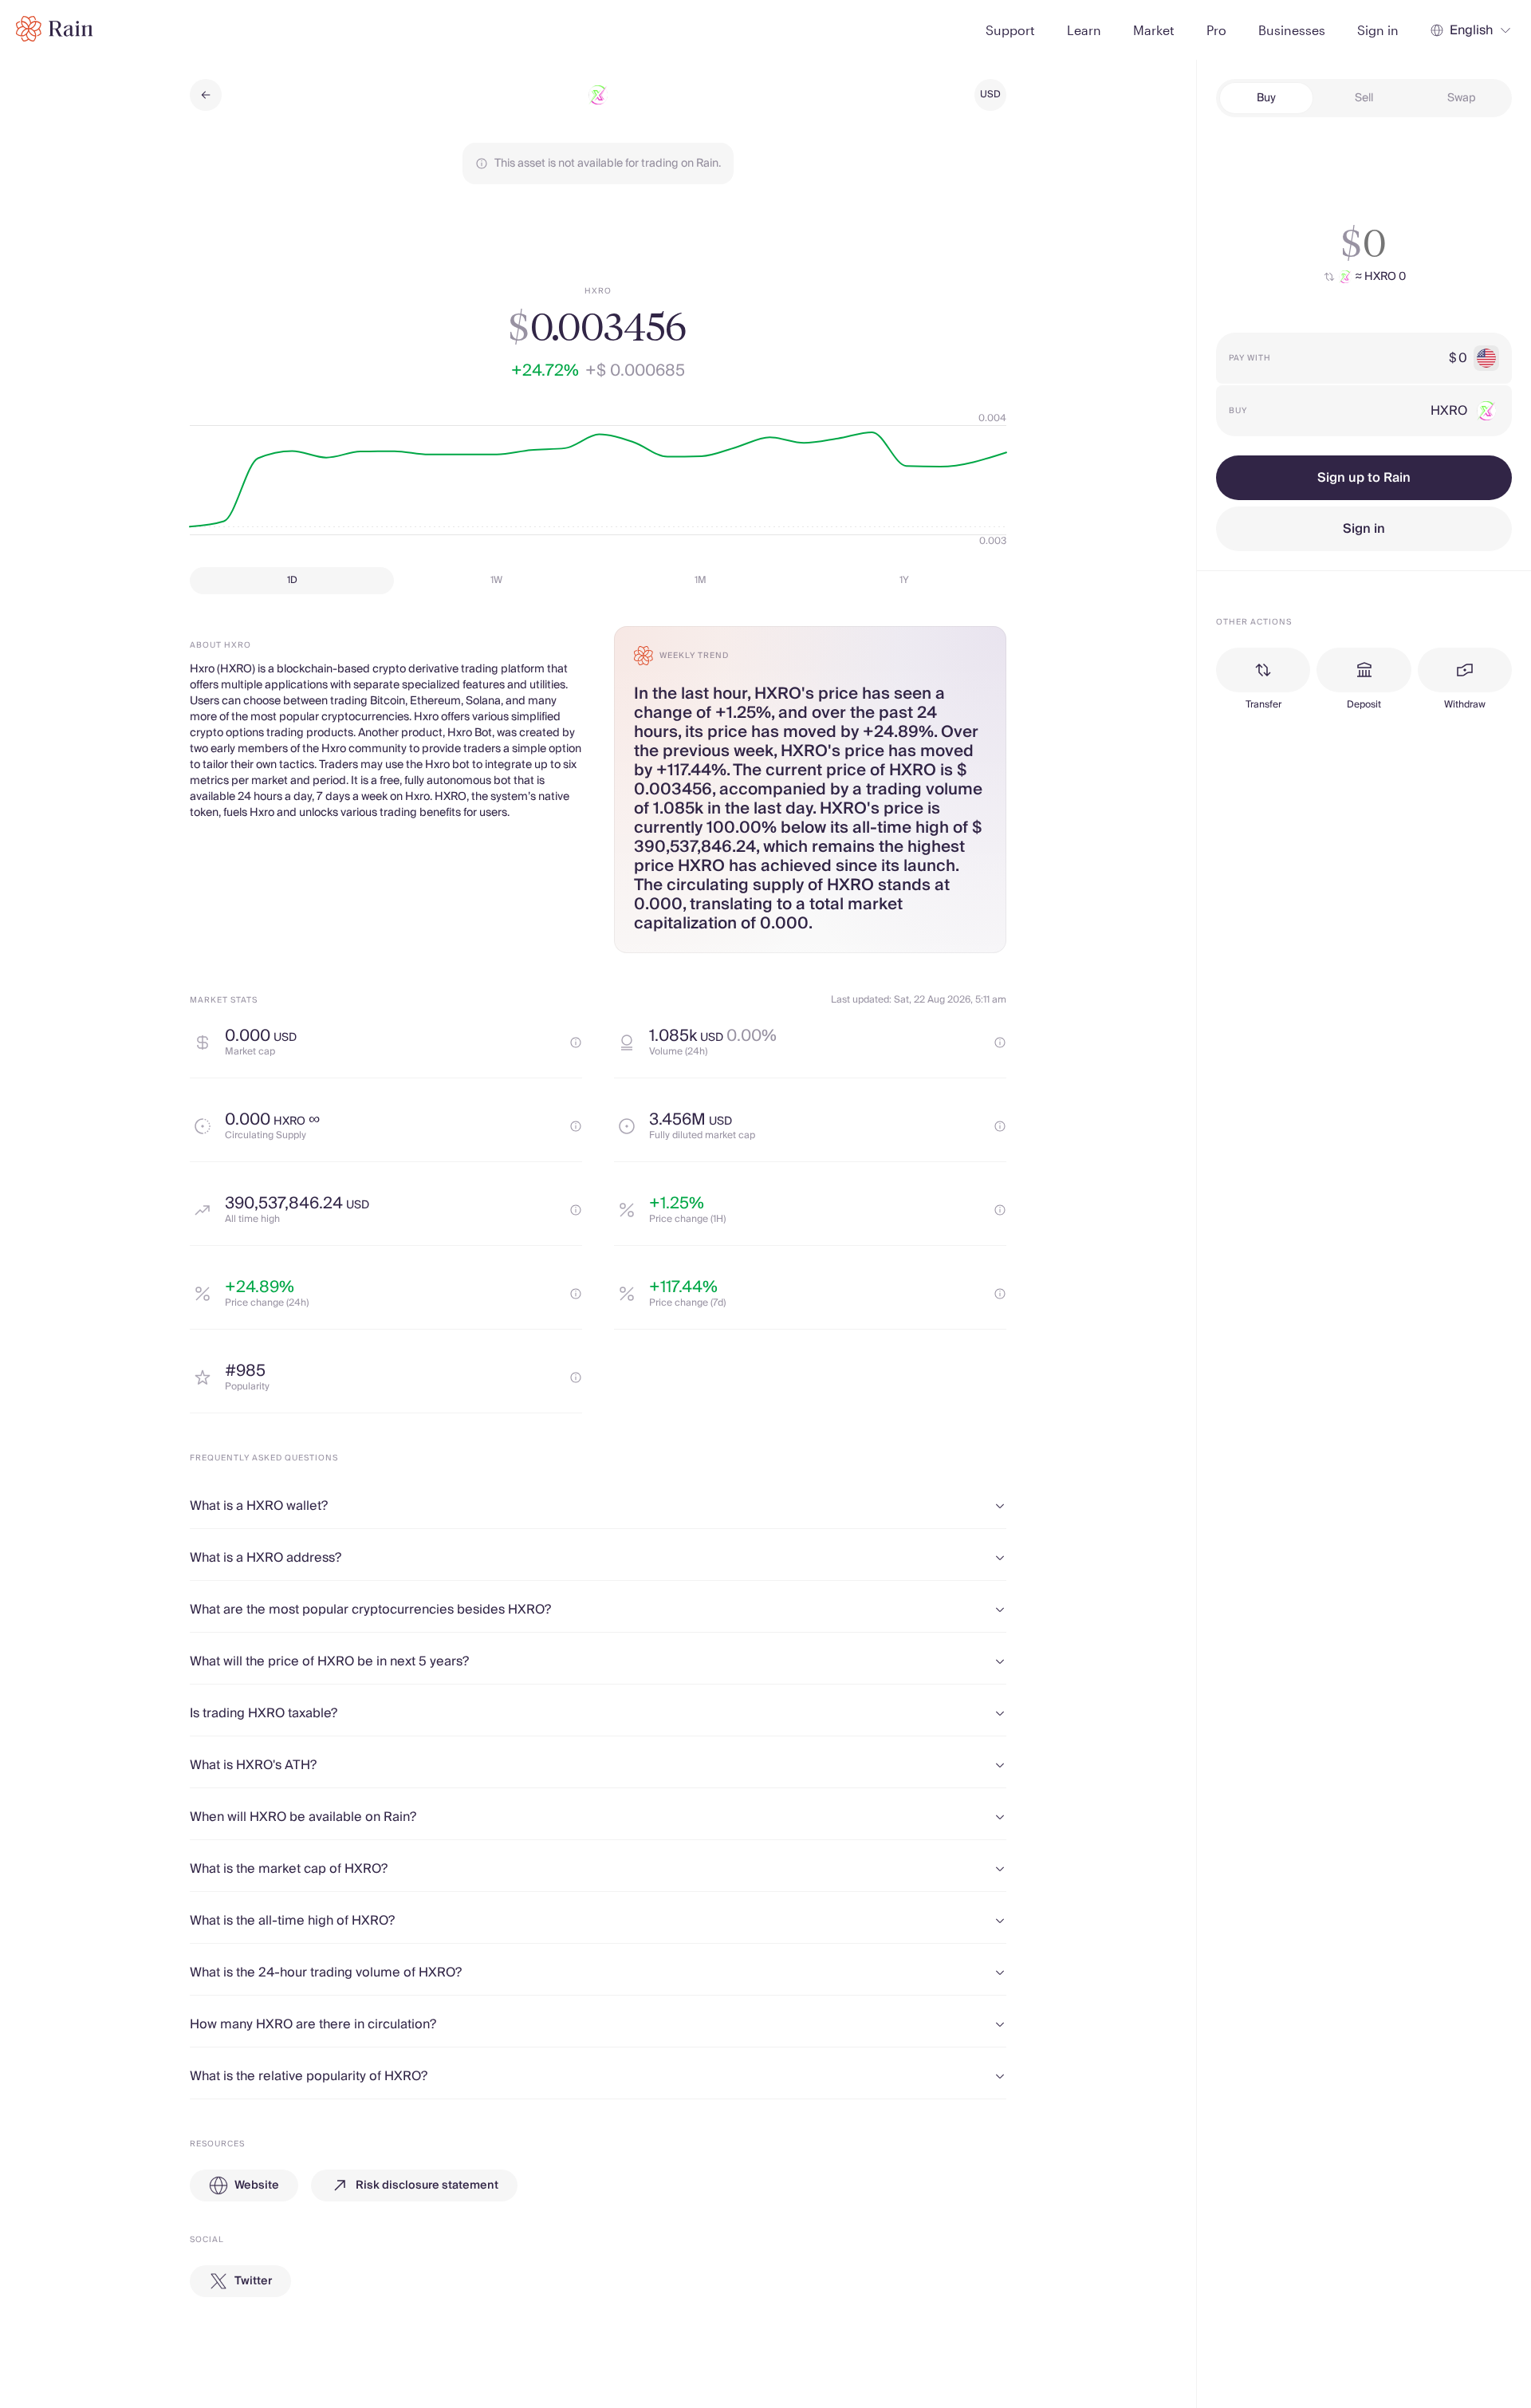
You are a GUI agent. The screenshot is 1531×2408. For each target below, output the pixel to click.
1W (496, 580)
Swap (1462, 98)
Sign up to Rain (1364, 478)
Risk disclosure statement (427, 2185)
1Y (904, 580)
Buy (1266, 98)
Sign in (1364, 529)
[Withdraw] (1465, 670)
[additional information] (576, 1042)
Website (257, 2185)
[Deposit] (1364, 670)
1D (292, 580)
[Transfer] (1263, 670)
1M (701, 580)
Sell (1364, 98)
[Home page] (55, 29)
